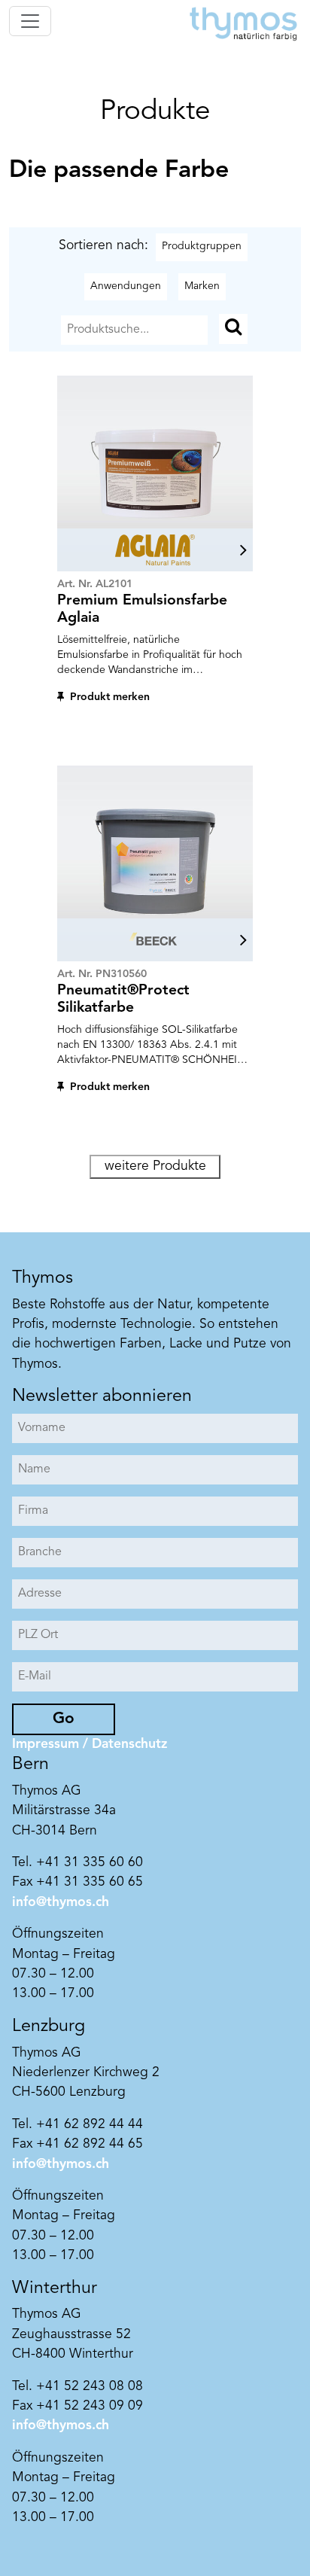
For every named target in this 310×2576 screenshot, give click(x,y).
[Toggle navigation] (30, 21)
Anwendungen (126, 286)
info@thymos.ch (61, 1903)
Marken (202, 286)
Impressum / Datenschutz (90, 1745)
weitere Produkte (155, 1166)
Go (64, 1719)
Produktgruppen (202, 246)
